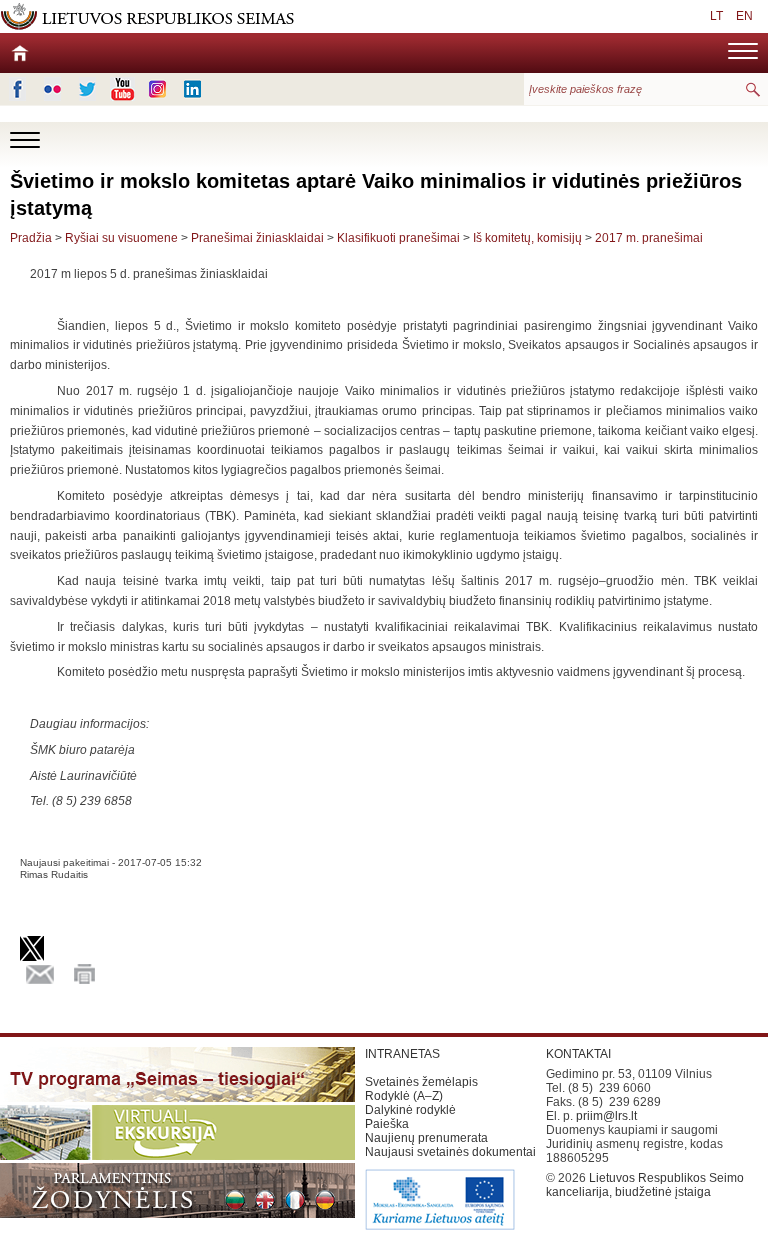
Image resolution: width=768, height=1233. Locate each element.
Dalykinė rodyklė (410, 1110)
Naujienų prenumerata (426, 1138)
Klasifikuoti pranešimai (398, 238)
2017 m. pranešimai (649, 238)
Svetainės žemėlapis (421, 1082)
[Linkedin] (192, 89)
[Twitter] (87, 89)
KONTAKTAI (578, 1054)
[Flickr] (52, 89)
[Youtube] (122, 89)
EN (744, 16)
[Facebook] (17, 89)
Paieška (387, 1124)
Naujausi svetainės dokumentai (450, 1152)
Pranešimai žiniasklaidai (257, 238)
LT (716, 16)
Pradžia (31, 238)
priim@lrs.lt (606, 1116)
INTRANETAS (402, 1054)
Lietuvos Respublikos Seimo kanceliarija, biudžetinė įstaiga (645, 1185)
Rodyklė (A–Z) (404, 1096)
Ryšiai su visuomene (121, 238)
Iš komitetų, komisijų (527, 238)
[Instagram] (157, 89)
